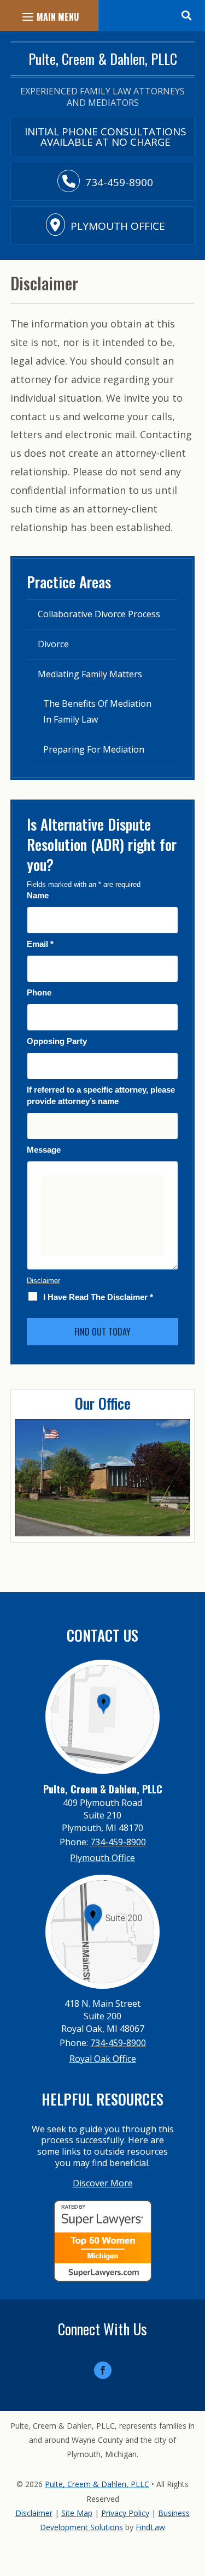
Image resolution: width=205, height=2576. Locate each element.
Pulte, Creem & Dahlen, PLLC (97, 2484)
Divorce (53, 644)
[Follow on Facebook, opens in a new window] (103, 2370)
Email (40, 944)
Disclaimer (43, 1281)
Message (44, 1150)
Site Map (77, 2513)
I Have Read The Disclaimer (98, 1297)
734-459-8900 (119, 182)
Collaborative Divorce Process (99, 614)
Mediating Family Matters (90, 674)
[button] (186, 14)
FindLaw (150, 2527)
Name (38, 895)
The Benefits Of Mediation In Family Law (97, 711)
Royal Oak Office (103, 2059)
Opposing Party (57, 1041)
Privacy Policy (125, 2513)
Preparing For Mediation (94, 749)
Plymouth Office (118, 226)
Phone (39, 992)
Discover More (103, 2183)
